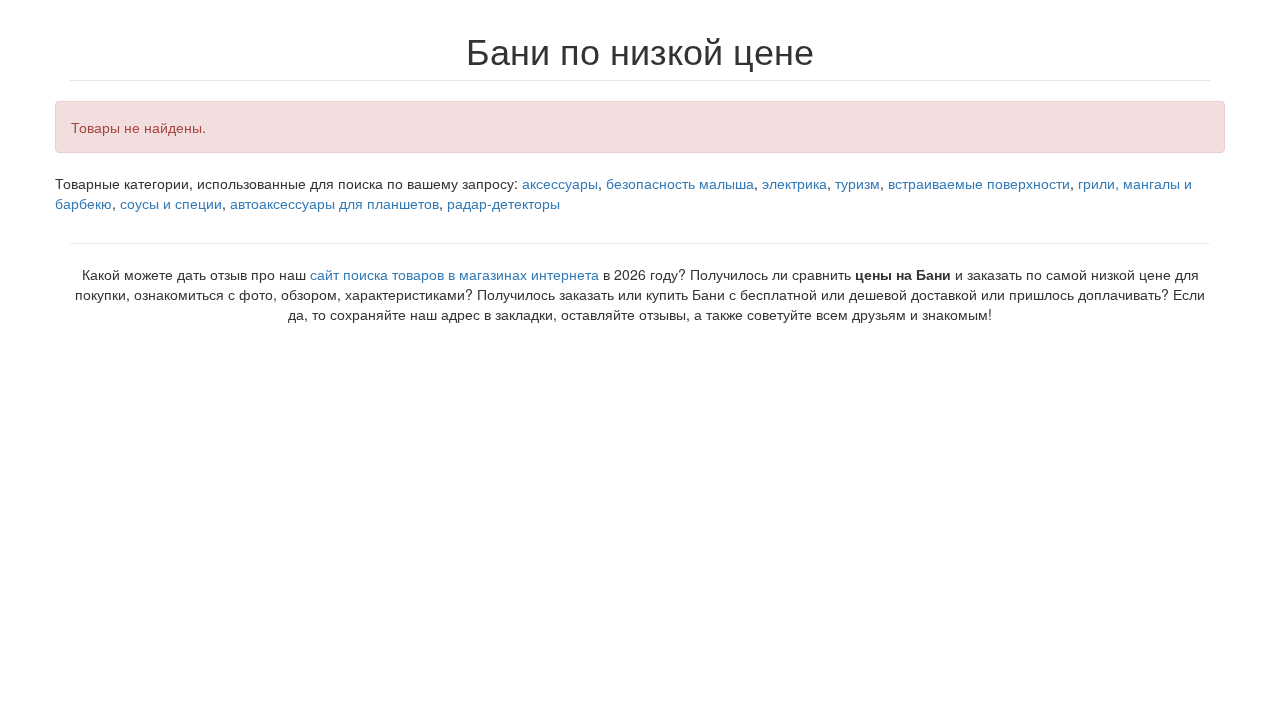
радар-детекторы (503, 203)
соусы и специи (171, 203)
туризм (857, 183)
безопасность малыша (680, 183)
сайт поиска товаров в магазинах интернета (454, 274)
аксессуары (560, 183)
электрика (794, 183)
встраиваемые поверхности (979, 183)
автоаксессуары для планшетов (334, 203)
